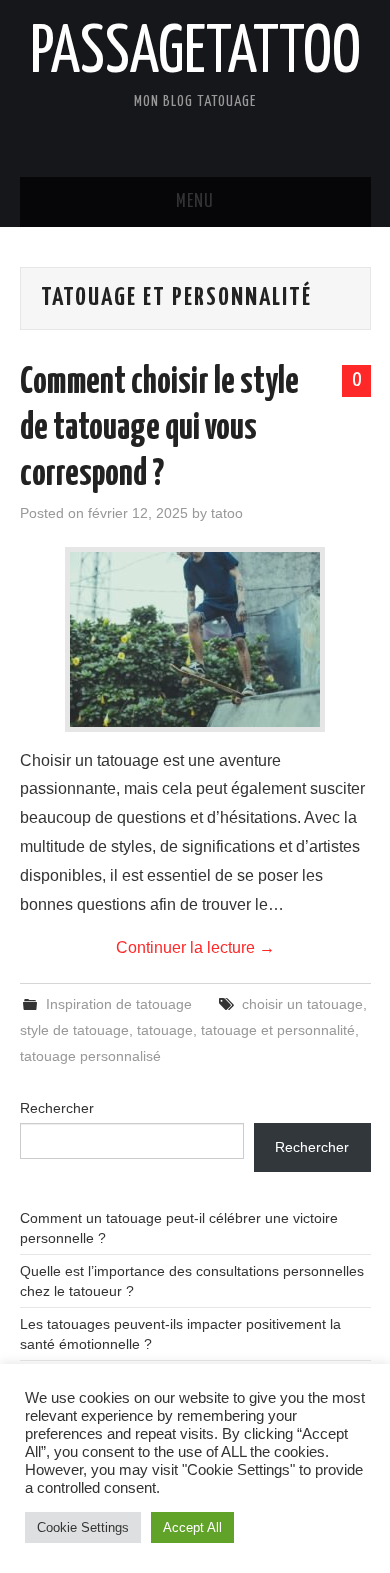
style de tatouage (74, 1030)
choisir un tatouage (302, 1004)
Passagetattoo (195, 54)
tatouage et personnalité (278, 1030)
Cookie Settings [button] (83, 1527)
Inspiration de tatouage (119, 1004)
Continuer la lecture (195, 947)
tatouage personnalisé (90, 1056)
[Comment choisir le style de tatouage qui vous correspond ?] (195, 639)
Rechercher (57, 1108)
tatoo (227, 513)
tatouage (165, 1030)
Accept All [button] (192, 1527)
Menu (195, 202)
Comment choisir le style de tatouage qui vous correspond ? (159, 429)
